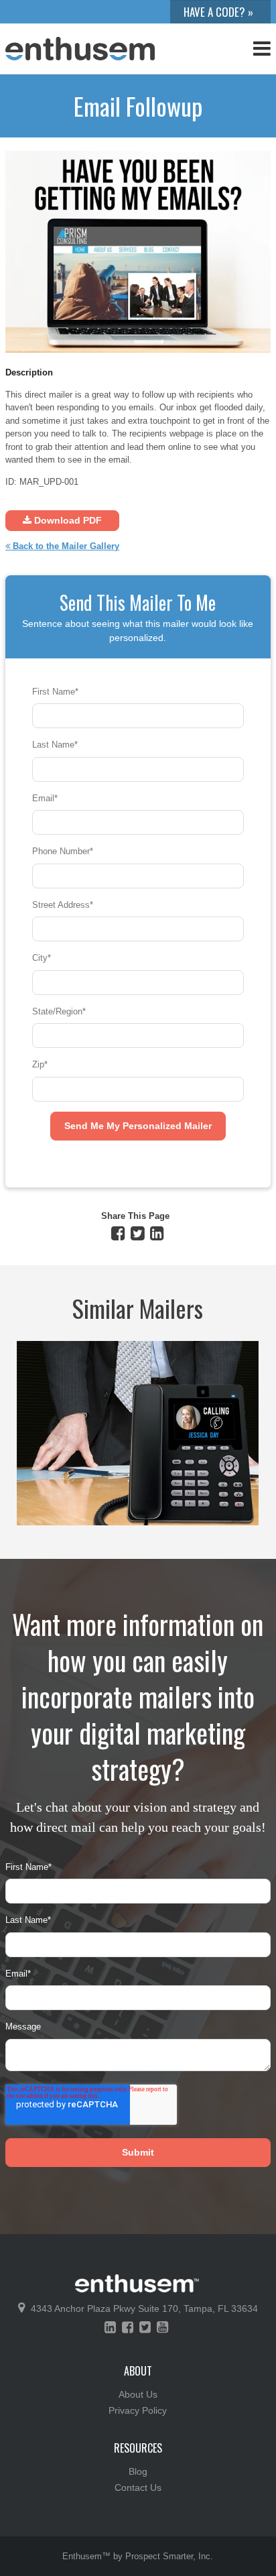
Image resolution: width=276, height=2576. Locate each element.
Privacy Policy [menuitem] (138, 2410)
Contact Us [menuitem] (138, 2487)
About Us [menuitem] (138, 2394)
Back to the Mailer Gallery (65, 546)
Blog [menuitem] (138, 2471)
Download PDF (67, 520)
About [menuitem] (138, 2371)
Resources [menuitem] (138, 2448)
